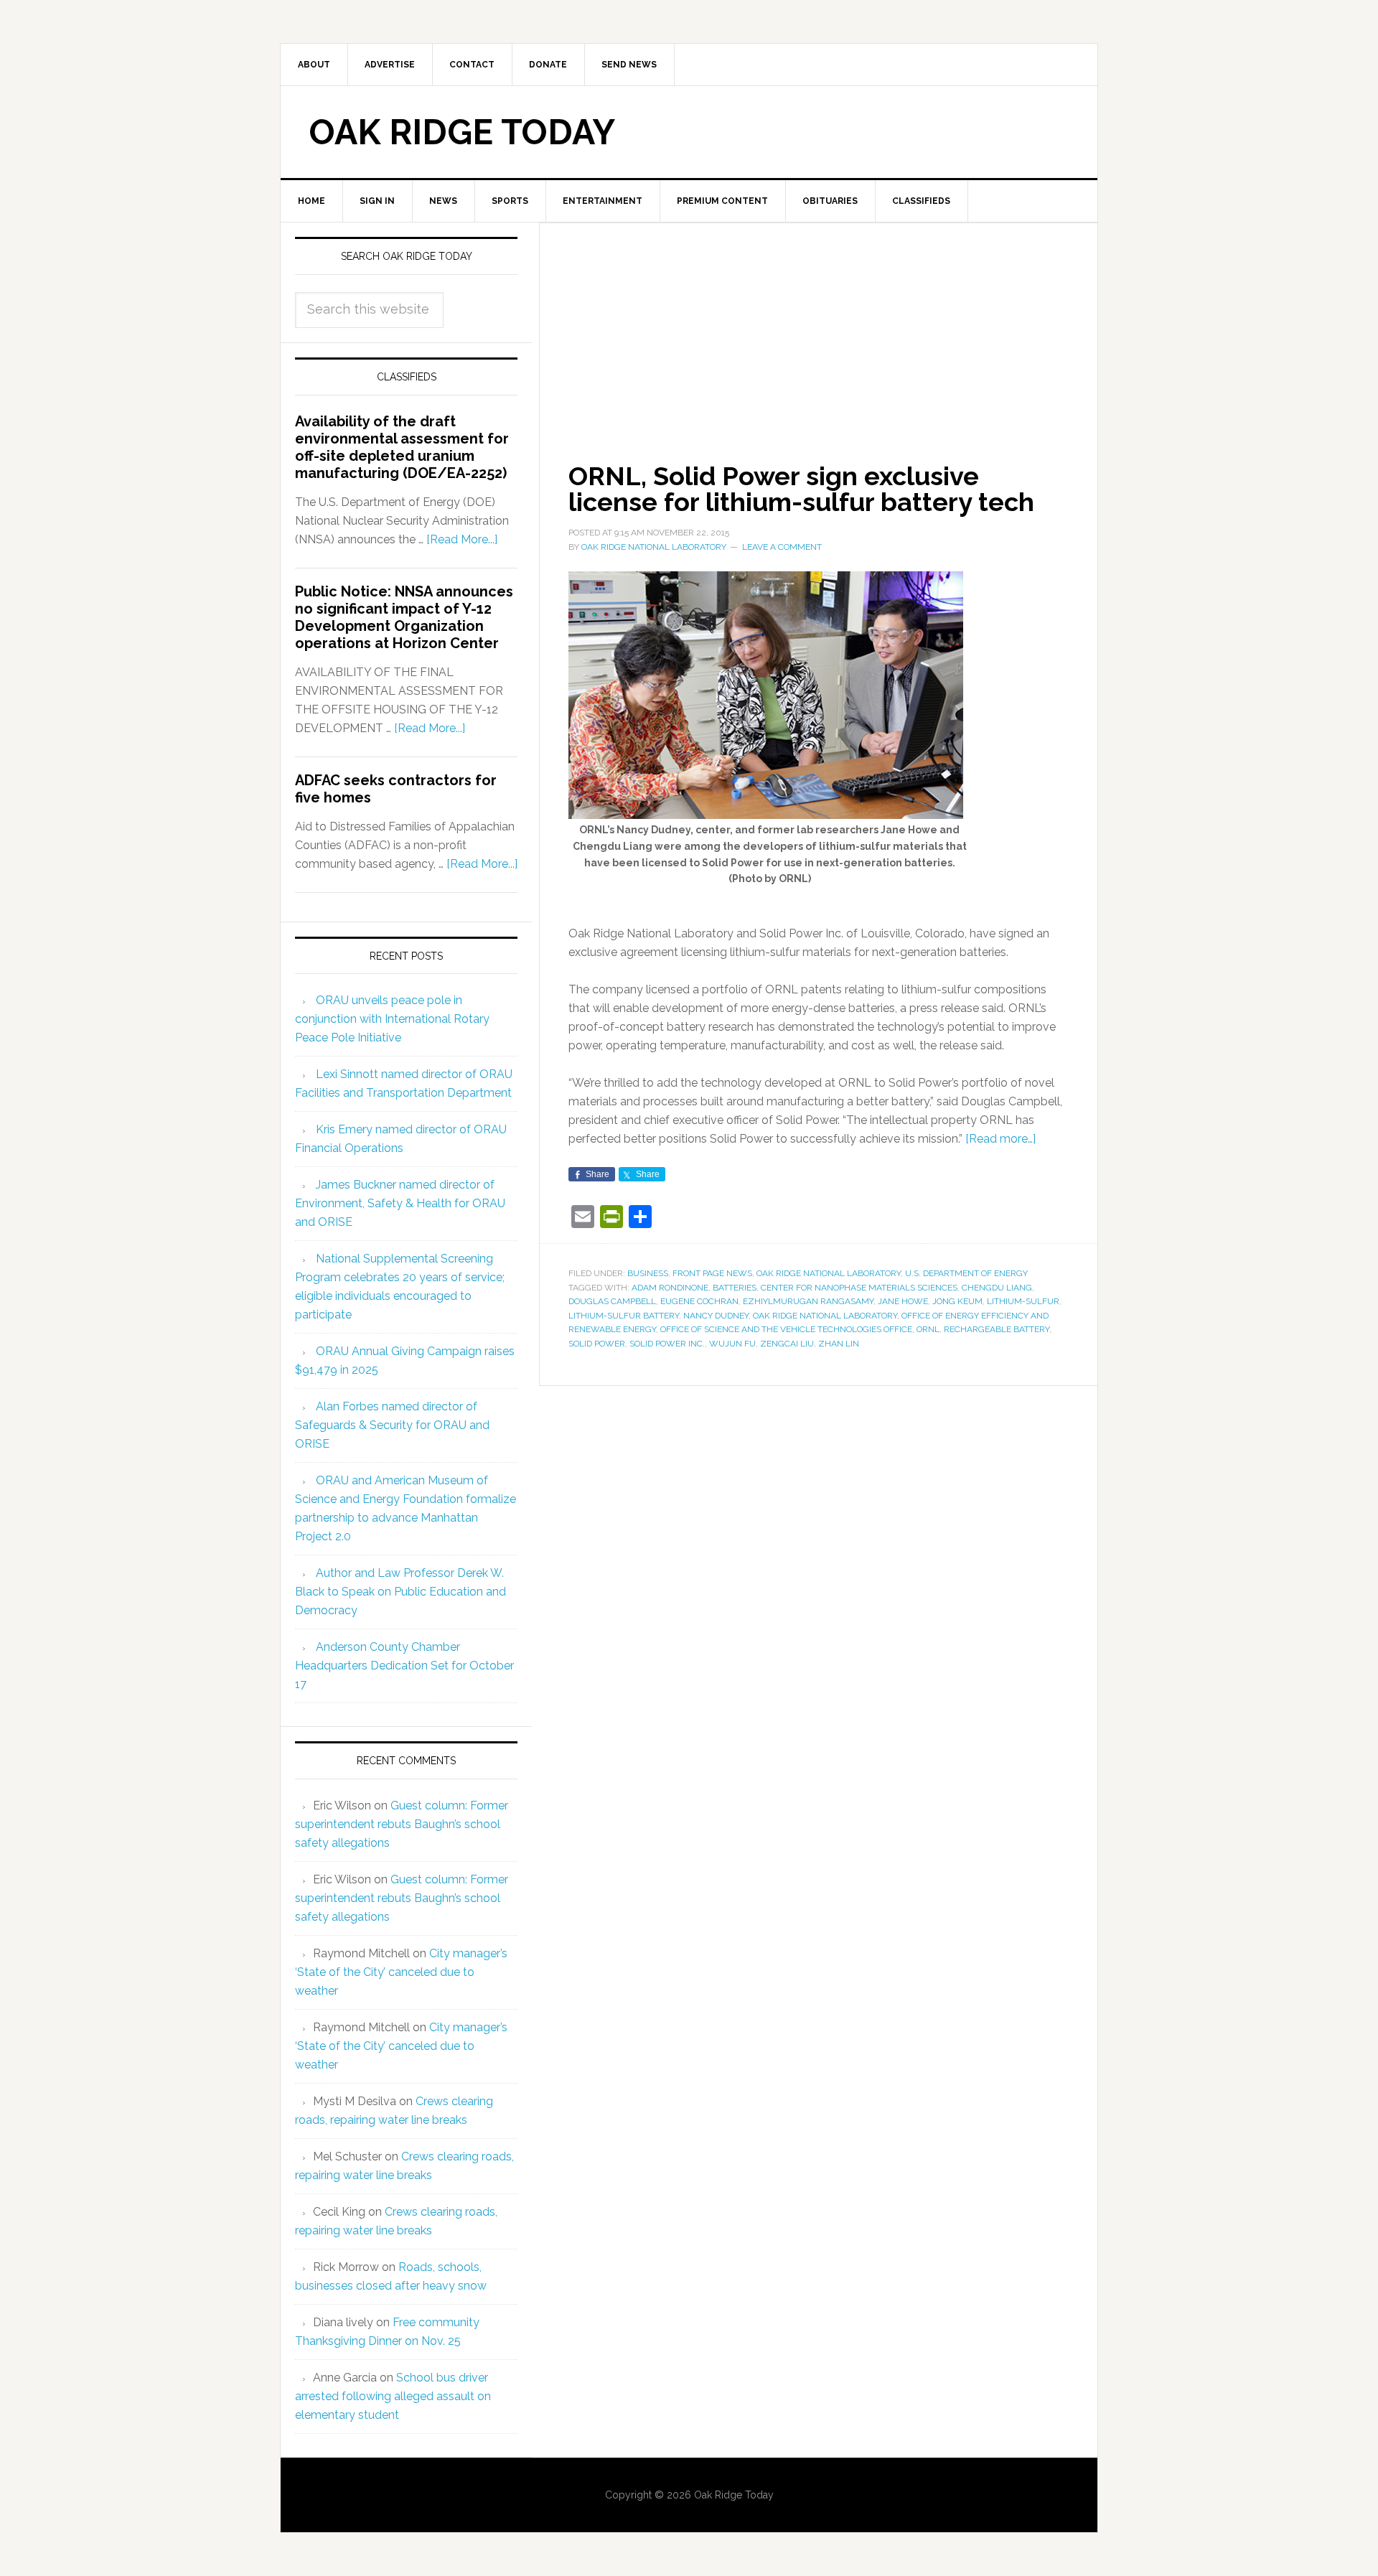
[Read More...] (462, 539)
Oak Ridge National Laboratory (829, 1273)
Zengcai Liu (787, 1344)
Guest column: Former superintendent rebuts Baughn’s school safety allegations (402, 1824)
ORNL (928, 1329)
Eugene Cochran (699, 1301)
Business (648, 1273)
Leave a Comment (782, 547)
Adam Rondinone (670, 1288)
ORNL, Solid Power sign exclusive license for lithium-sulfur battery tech (801, 489)
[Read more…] (1000, 1139)
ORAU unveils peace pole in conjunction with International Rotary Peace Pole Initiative (392, 1019)
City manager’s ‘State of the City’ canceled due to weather (401, 1972)
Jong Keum (957, 1301)
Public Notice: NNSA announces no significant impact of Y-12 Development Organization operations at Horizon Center (404, 617)
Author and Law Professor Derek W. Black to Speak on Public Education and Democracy (400, 1592)
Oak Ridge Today (462, 132)
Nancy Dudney (716, 1316)
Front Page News (712, 1273)
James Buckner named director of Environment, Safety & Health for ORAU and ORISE (400, 1203)
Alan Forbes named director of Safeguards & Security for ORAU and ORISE (392, 1425)
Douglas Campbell (612, 1301)
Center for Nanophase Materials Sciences (859, 1288)
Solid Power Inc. (667, 1344)
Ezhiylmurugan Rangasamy (808, 1301)
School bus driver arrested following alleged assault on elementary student (393, 2396)
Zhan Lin (839, 1344)
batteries (735, 1288)
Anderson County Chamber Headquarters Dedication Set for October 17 (404, 1666)
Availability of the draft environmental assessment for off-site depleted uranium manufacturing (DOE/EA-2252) (402, 447)
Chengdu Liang (997, 1288)
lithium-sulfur (1023, 1301)
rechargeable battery (997, 1329)
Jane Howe (903, 1301)
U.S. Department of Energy (966, 1273)
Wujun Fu (732, 1344)
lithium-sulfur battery (624, 1316)
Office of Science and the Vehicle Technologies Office (786, 1329)
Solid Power (597, 1344)
